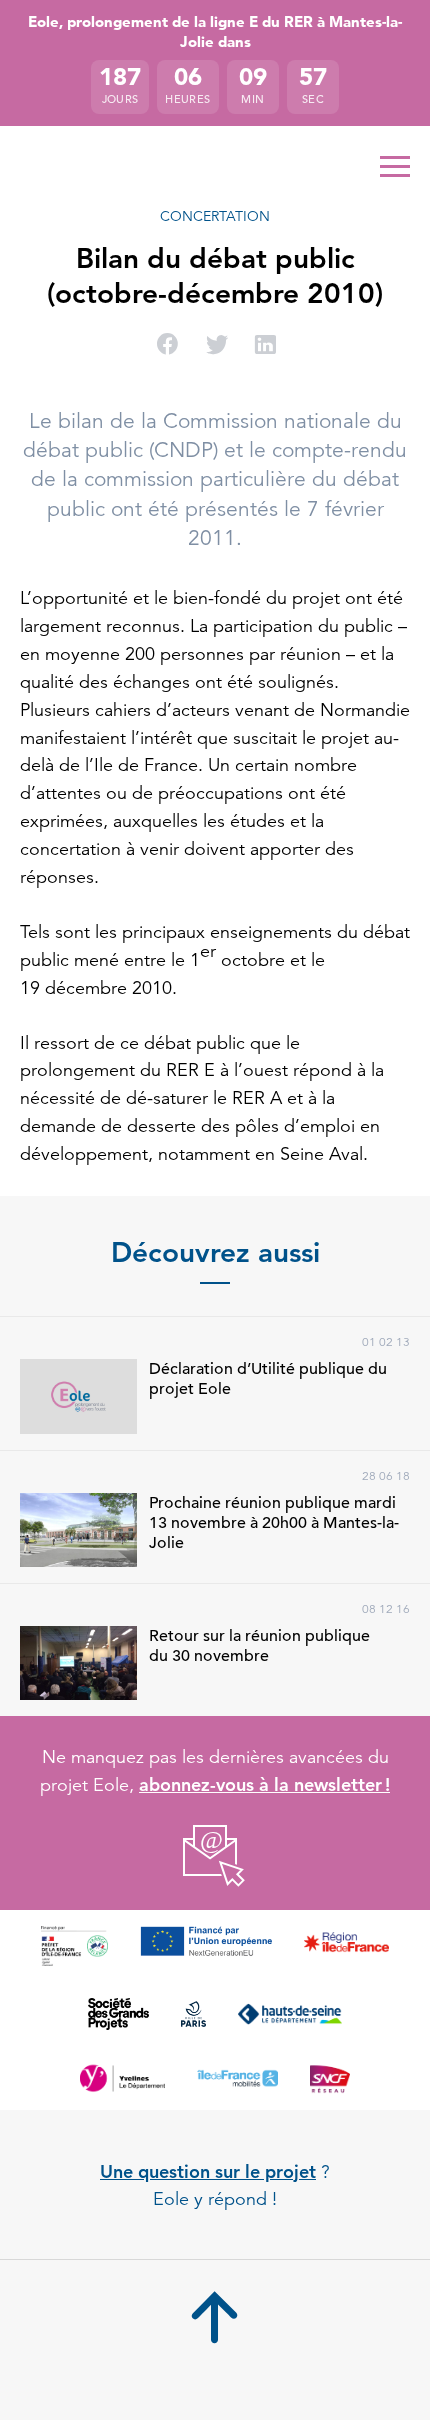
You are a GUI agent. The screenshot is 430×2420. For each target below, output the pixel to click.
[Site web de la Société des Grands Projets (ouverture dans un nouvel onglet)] (118, 2014)
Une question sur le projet (208, 2171)
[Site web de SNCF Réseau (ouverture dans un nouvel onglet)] (329, 2078)
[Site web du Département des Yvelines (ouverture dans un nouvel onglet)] (122, 2078)
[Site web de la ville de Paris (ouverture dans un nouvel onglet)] (193, 2014)
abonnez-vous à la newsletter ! (264, 1784)
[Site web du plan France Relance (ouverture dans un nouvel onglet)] (74, 1946)
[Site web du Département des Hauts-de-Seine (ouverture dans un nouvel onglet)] (289, 2014)
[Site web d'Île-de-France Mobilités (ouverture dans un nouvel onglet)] (238, 2078)
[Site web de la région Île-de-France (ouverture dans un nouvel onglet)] (346, 1946)
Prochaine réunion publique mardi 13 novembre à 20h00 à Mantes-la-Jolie (274, 1523)
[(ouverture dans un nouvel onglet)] (215, 1856)
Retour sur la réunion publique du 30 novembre (259, 1646)
